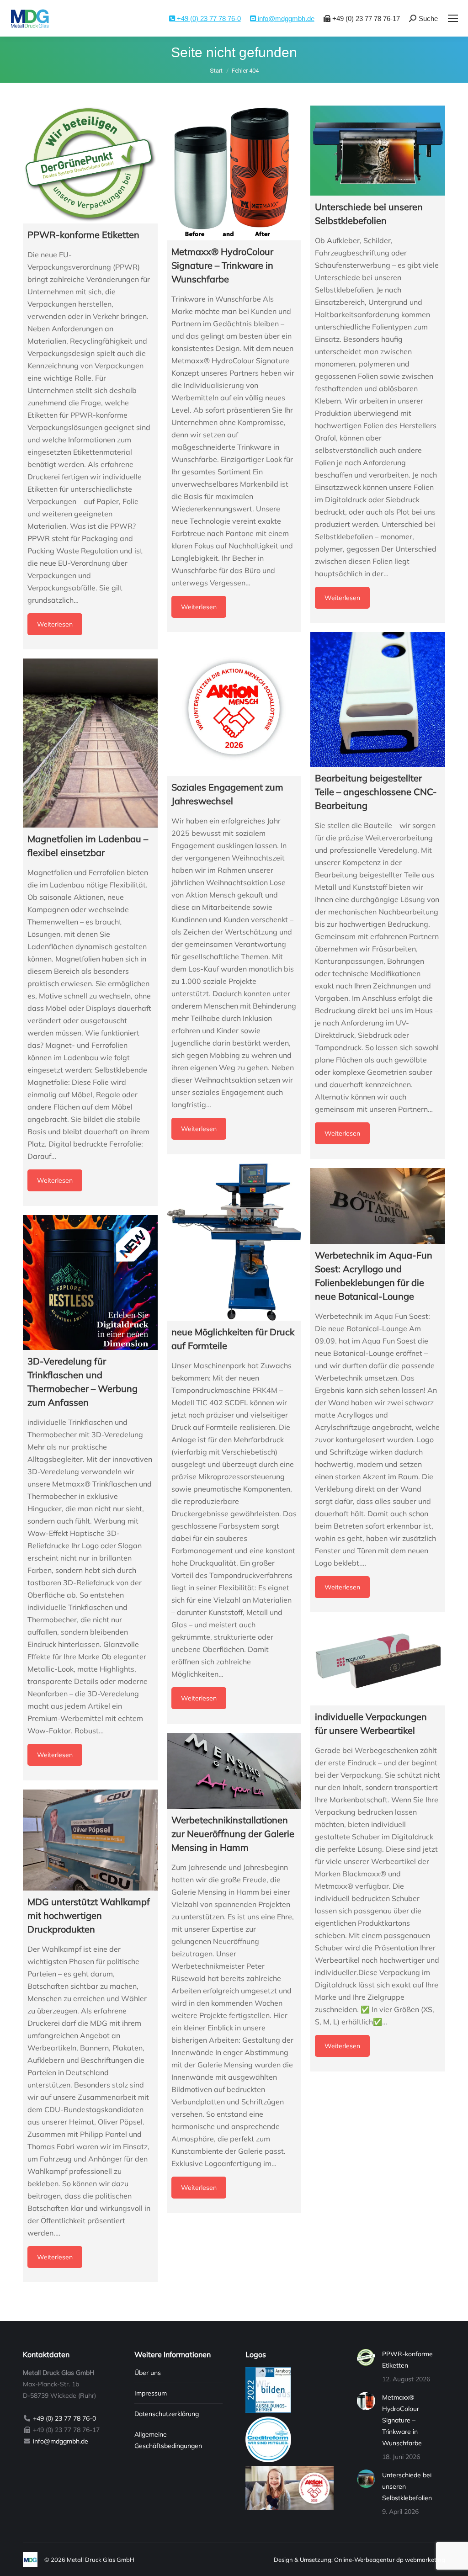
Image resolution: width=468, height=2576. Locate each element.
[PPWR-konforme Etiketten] (90, 165)
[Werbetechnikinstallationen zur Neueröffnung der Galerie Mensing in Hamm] (234, 1771)
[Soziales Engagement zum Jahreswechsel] (234, 709)
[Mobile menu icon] (453, 18)
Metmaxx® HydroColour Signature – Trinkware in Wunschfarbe (402, 2420)
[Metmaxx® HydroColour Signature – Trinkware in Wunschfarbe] (234, 173)
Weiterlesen (55, 624)
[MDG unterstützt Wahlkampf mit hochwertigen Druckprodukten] (90, 1840)
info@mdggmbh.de (285, 19)
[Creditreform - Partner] (268, 2460)
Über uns (148, 2373)
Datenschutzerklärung (167, 2414)
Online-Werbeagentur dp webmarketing (390, 2560)
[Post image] (366, 2358)
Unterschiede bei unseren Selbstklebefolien (407, 2486)
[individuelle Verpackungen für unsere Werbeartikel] (378, 1663)
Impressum (151, 2393)
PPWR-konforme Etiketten (407, 2360)
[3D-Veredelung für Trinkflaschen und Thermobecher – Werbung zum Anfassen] (90, 1283)
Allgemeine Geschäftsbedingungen (168, 2440)
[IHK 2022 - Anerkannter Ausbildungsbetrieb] (268, 2411)
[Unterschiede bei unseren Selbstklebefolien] (378, 151)
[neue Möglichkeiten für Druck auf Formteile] (234, 1242)
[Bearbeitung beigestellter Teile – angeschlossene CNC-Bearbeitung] (378, 699)
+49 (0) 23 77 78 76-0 (208, 19)
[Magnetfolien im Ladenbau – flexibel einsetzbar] (90, 743)
